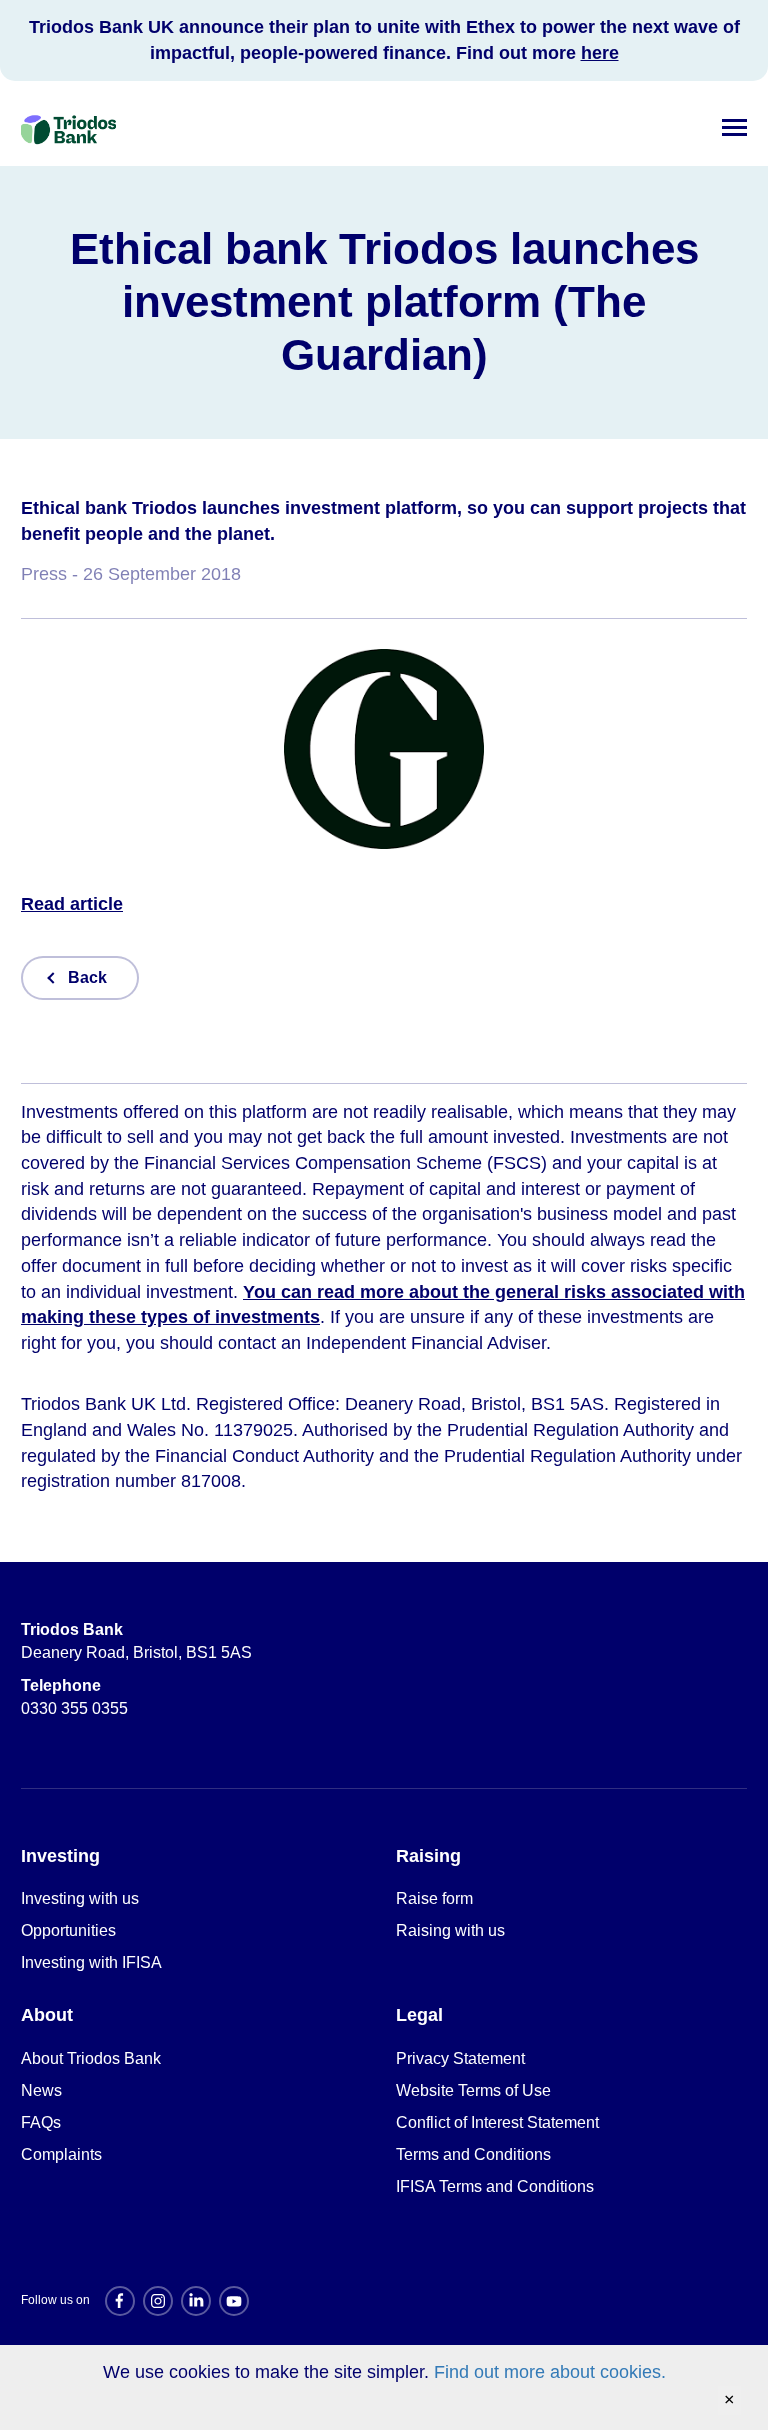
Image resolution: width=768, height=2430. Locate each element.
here (600, 53)
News (41, 2090)
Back (87, 977)
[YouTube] (234, 2301)
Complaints (61, 2154)
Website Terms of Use (473, 2090)
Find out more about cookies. (550, 2372)
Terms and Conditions (473, 2154)
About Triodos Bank (91, 2058)
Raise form (434, 1898)
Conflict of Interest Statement (497, 2122)
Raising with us (450, 1930)
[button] (734, 123)
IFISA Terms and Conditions (495, 2186)
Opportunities (68, 1930)
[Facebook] (120, 2301)
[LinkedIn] (196, 2301)
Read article (72, 904)
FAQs (41, 2122)
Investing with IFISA (91, 1962)
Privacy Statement (460, 2058)
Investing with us (80, 1898)
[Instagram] (158, 2301)
